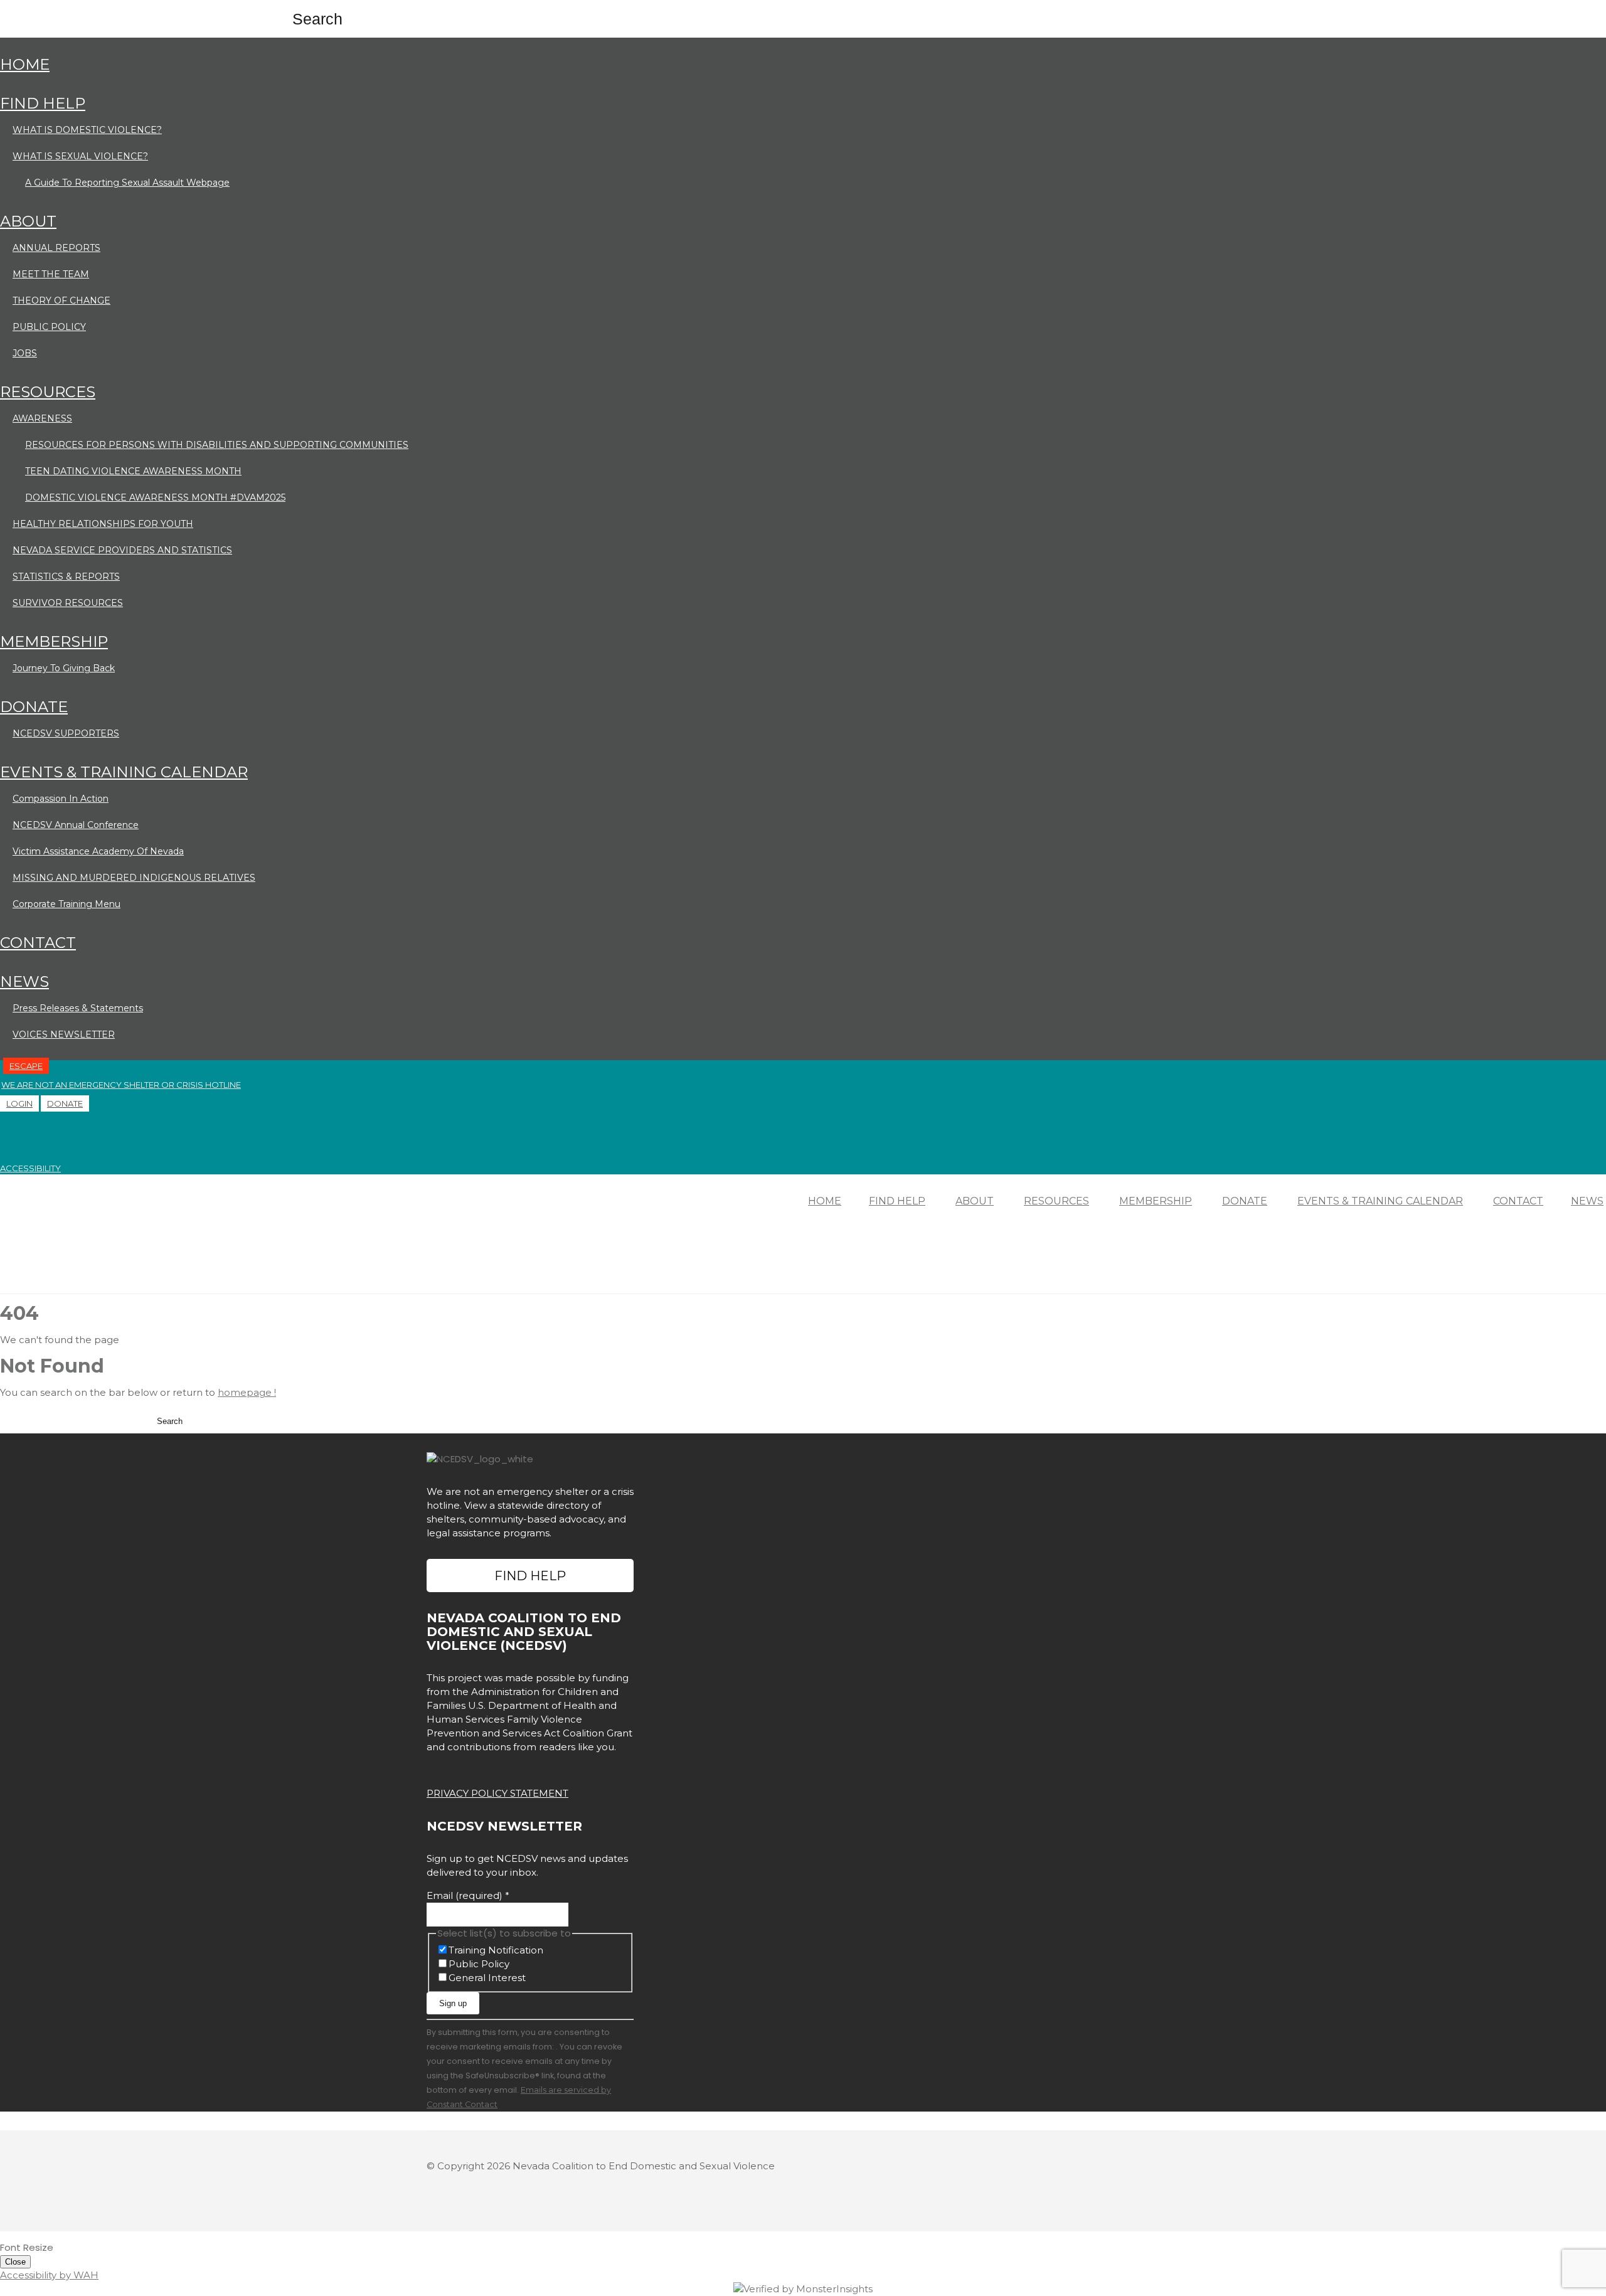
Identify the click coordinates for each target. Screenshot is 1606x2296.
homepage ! (247, 1392)
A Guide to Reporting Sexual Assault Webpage (127, 183)
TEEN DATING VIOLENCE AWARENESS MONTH (133, 471)
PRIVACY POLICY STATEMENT (497, 1793)
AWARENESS (42, 418)
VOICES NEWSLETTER (64, 1034)
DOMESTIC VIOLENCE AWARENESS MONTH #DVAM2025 (155, 497)
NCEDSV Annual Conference (76, 825)
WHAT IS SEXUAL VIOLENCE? (80, 156)
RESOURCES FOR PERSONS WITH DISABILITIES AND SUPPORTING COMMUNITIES (217, 445)
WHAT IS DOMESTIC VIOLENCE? (87, 130)
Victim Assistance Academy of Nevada (98, 851)
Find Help (530, 1576)
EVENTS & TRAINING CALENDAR (124, 772)
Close (15, 2262)
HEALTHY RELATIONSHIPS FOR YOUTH (103, 524)
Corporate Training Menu (66, 904)
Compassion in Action (61, 799)
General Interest (487, 1978)
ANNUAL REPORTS (56, 248)
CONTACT (38, 943)
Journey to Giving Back (64, 668)
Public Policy (479, 1964)
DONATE (34, 707)
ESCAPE (26, 1066)
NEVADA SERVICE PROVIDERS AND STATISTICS (122, 550)
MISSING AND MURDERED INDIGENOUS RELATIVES (134, 878)
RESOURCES (48, 392)
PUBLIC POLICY (49, 327)
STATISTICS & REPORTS (66, 577)
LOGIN (19, 1103)
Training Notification (496, 1950)
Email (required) (468, 1895)
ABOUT (28, 221)
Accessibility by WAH (49, 2275)
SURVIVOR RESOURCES (68, 603)
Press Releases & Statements (78, 1008)
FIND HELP (43, 103)
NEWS (24, 981)
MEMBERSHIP (54, 641)
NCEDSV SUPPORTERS (66, 733)
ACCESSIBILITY (30, 1168)
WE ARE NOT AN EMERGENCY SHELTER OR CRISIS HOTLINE (121, 1085)
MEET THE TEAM (51, 274)
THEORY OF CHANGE (61, 300)
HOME (25, 64)
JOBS (25, 353)
